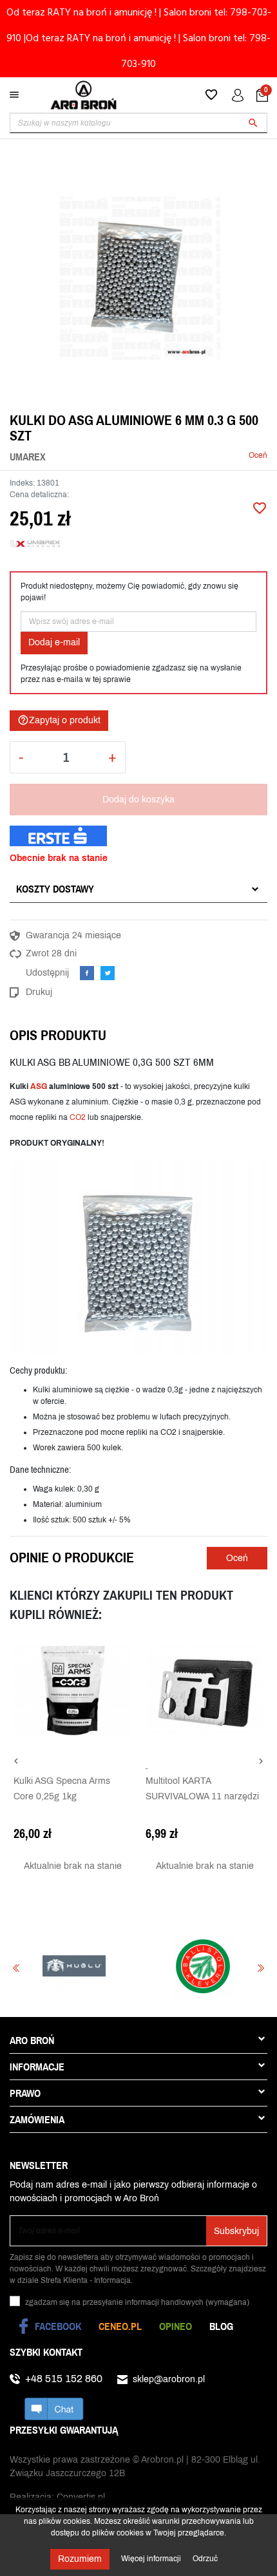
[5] (191, 456)
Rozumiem (80, 2559)
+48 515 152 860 (64, 2379)
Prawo (25, 2093)
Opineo (176, 2326)
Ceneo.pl (120, 2326)
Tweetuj (108, 973)
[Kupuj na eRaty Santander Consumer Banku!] (58, 835)
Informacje (37, 2067)
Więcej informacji (152, 2559)
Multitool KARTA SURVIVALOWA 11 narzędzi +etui (202, 1796)
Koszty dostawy (55, 889)
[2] (162, 456)
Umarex (28, 457)
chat (54, 2409)
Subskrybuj (236, 2231)
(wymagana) (137, 2302)
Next (261, 1968)
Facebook (58, 2326)
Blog (221, 2326)
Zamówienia (37, 2119)
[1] (152, 456)
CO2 (78, 1117)
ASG (39, 1086)
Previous (16, 1968)
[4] (181, 456)
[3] (171, 456)
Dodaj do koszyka (138, 800)
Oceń (258, 455)
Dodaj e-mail (54, 642)
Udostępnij (87, 973)
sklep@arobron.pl (169, 2379)
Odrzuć (205, 2559)
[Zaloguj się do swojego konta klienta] (238, 95)
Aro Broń (32, 2040)
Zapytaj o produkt (59, 720)
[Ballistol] (137, 1966)
